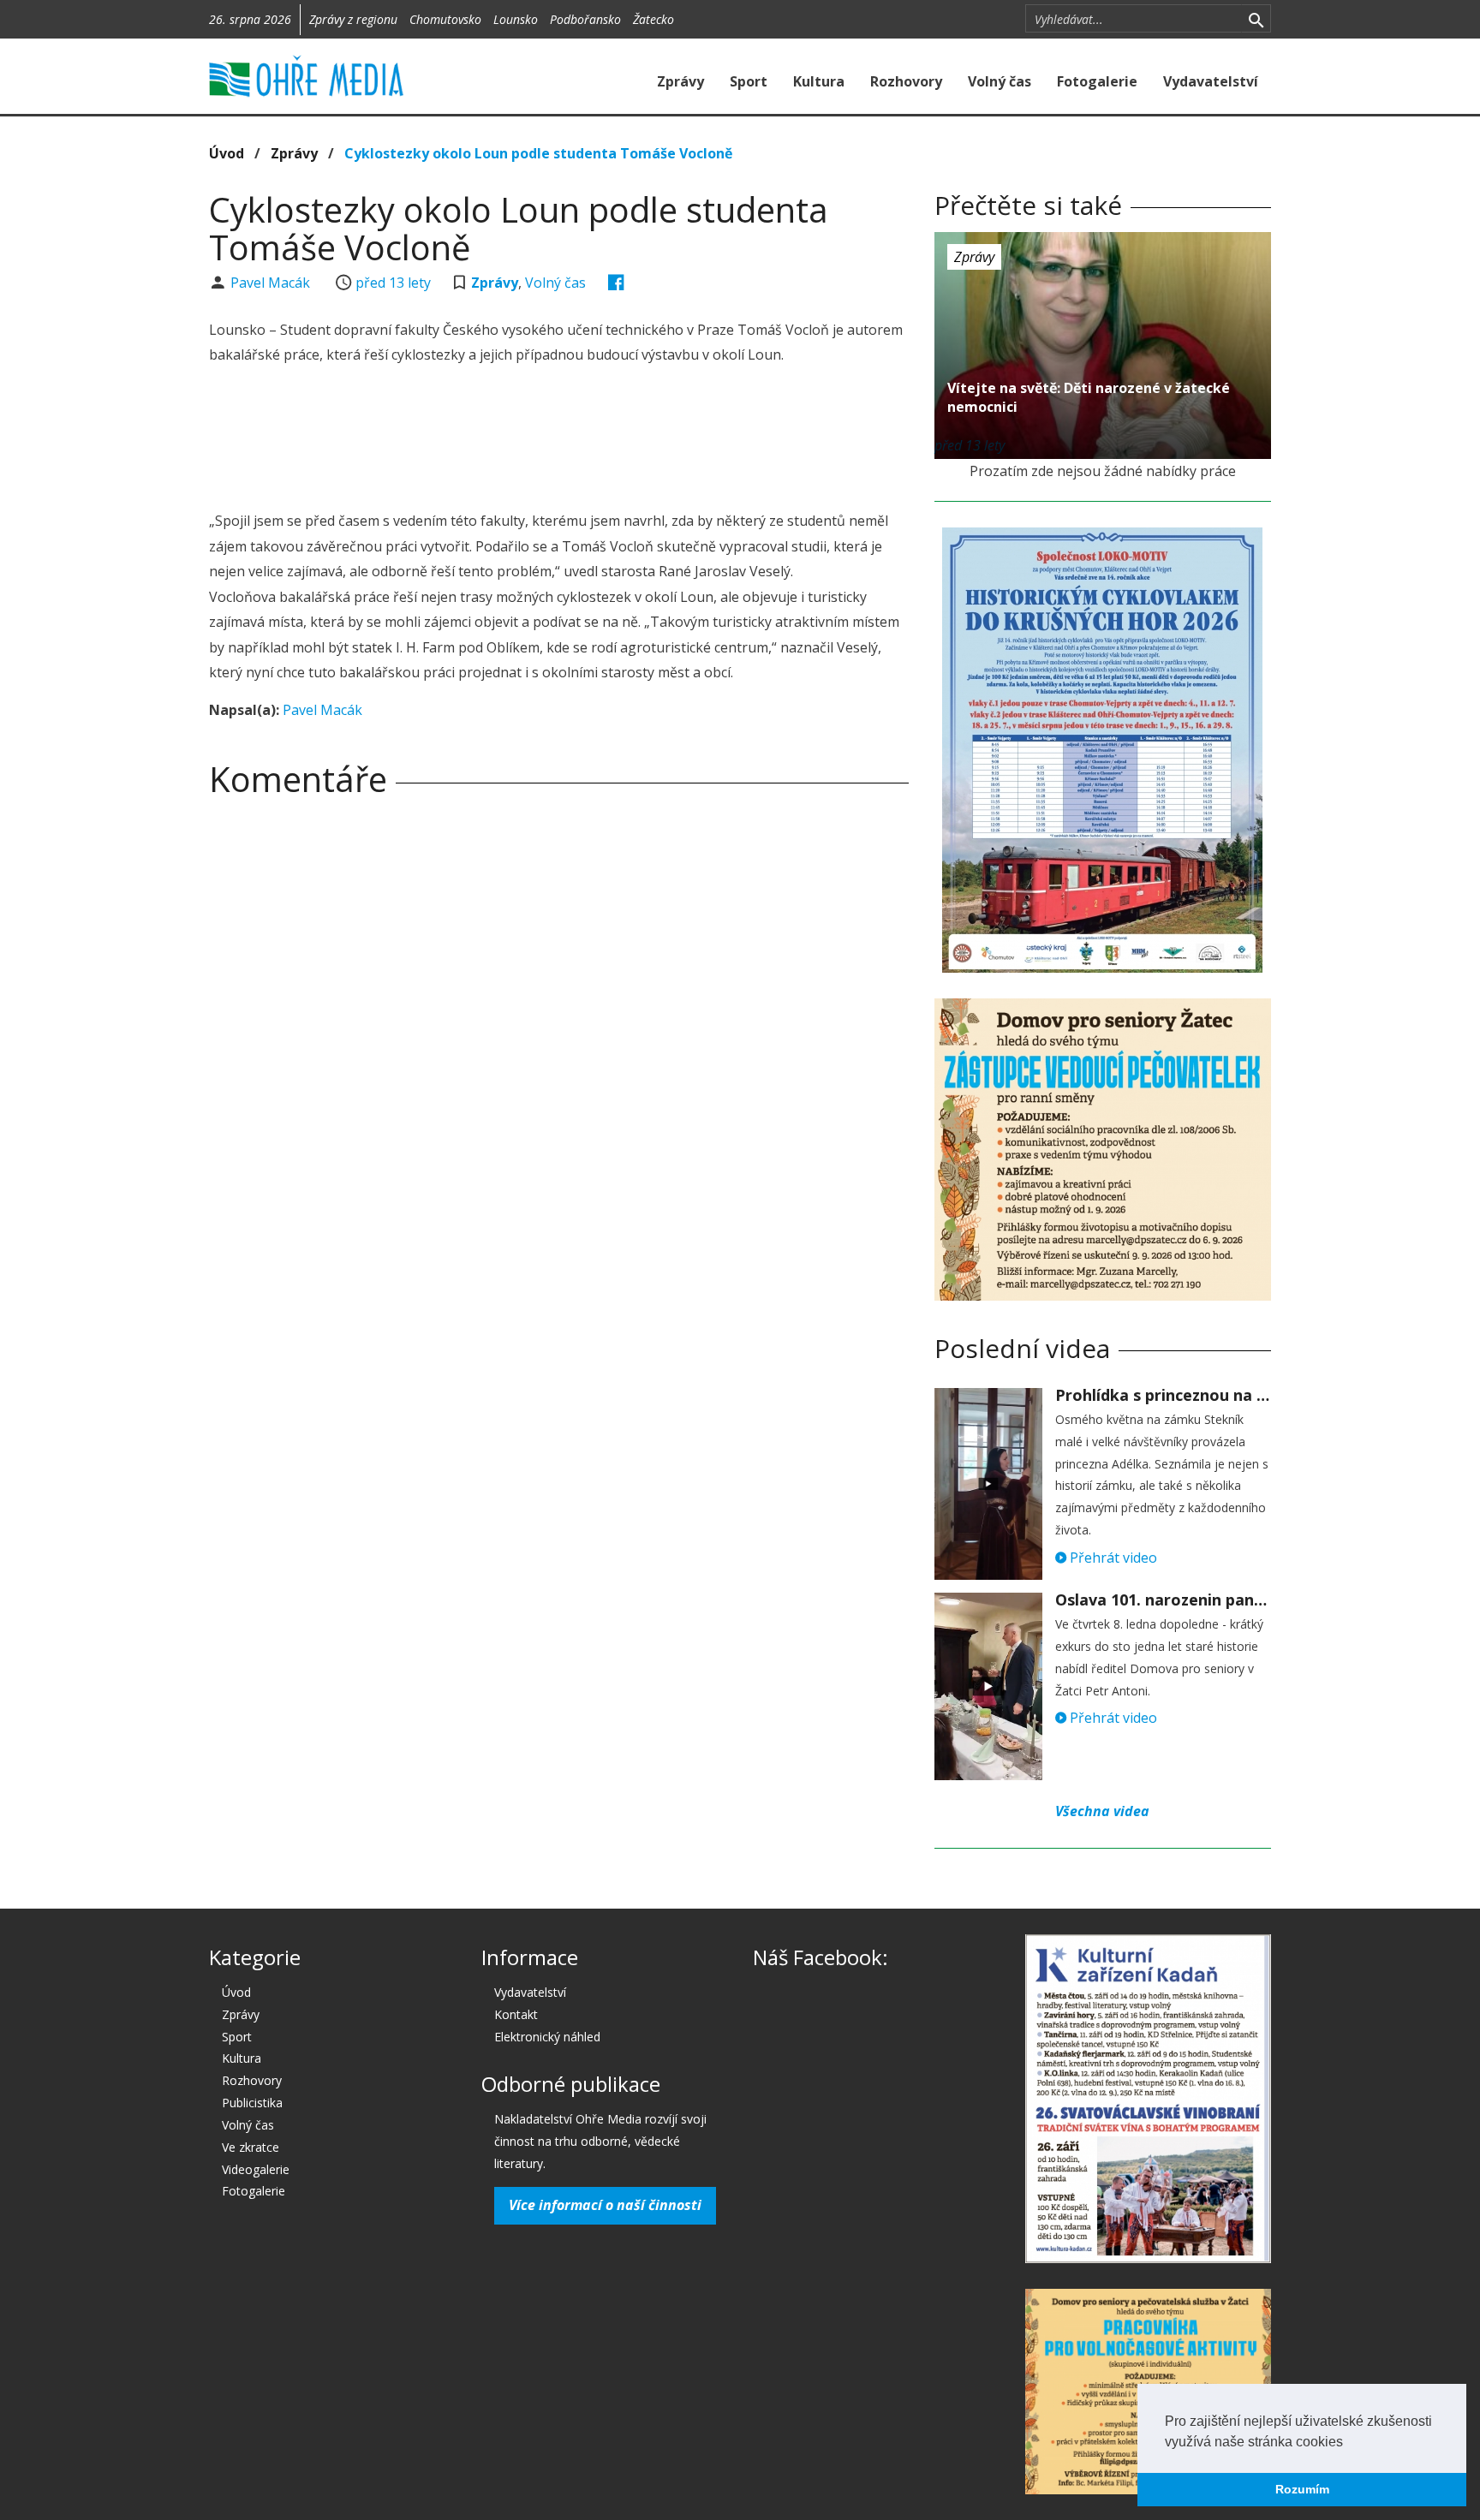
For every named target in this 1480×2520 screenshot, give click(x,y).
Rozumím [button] (1302, 2489)
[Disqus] (559, 1050)
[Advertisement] (558, 440)
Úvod (227, 153)
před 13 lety (393, 283)
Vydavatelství (1211, 81)
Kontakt (516, 2014)
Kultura (819, 81)
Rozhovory (906, 81)
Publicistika (252, 2103)
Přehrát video (1112, 1558)
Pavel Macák (272, 283)
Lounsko (516, 19)
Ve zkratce (251, 2147)
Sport (749, 81)
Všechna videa (1102, 1811)
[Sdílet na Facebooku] (616, 283)
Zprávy (680, 81)
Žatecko (653, 19)
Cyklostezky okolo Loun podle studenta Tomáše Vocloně (538, 153)
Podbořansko (585, 19)
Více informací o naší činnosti (605, 2205)
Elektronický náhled (547, 2037)
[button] (1349, 2443)
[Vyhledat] (1256, 19)
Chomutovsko (445, 19)
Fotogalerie (1097, 81)
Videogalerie (256, 2169)
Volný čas (1000, 81)
